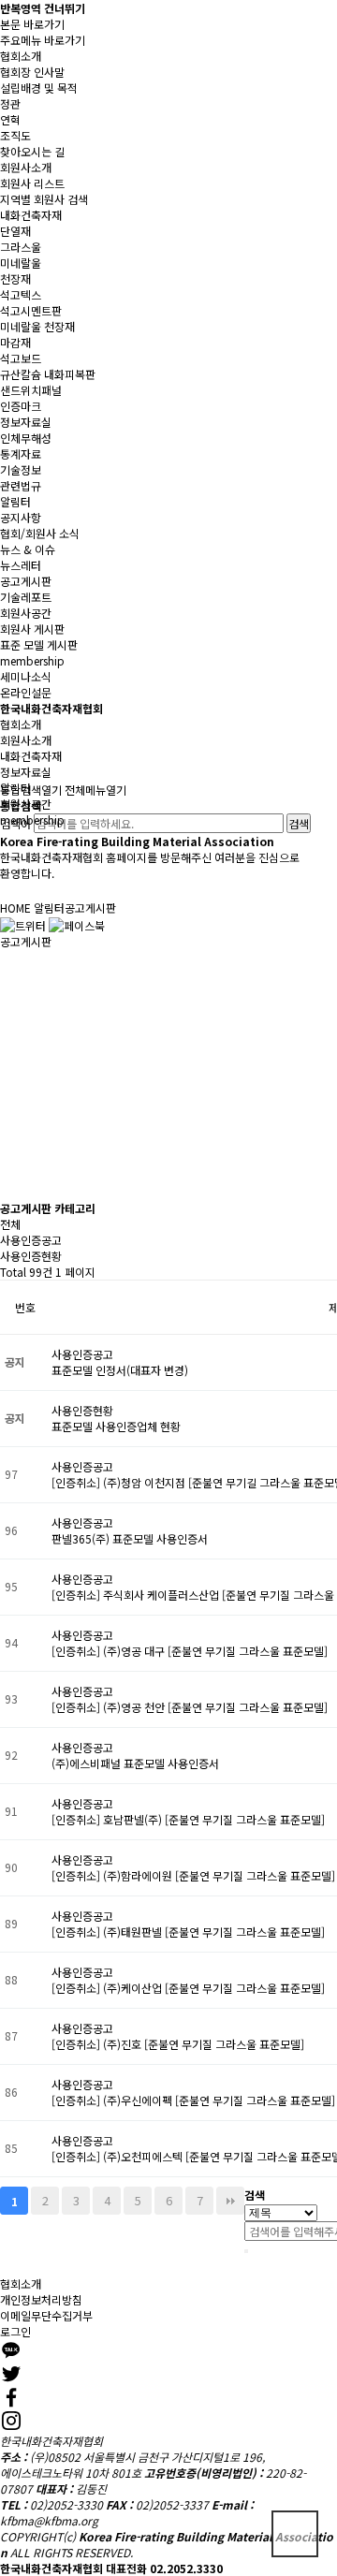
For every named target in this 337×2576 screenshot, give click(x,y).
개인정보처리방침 (41, 2299)
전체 (10, 1224)
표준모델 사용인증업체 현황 (116, 1426)
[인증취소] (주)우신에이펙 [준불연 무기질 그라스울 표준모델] (193, 2100)
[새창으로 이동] (23, 923)
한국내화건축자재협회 (51, 708)
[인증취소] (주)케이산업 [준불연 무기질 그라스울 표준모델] (188, 1988)
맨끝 (230, 2201)
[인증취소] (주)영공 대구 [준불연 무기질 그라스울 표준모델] (190, 1651)
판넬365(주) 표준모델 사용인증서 (130, 1538)
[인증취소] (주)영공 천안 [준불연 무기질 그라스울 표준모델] (190, 1707)
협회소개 (21, 2283)
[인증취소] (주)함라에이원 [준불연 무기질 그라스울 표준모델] (193, 1875)
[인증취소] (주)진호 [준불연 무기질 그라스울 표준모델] (178, 2044)
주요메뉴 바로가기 (43, 40)
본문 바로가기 (32, 24)
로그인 (15, 2331)
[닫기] (246, 2251)
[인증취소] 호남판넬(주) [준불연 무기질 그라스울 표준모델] (188, 1819)
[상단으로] (295, 2534)
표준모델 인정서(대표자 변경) (120, 1370)
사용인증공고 (31, 1240)
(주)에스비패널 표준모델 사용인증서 (135, 1763)
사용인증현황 (31, 1256)
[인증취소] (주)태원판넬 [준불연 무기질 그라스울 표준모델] (188, 1932)
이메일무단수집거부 (46, 2315)
